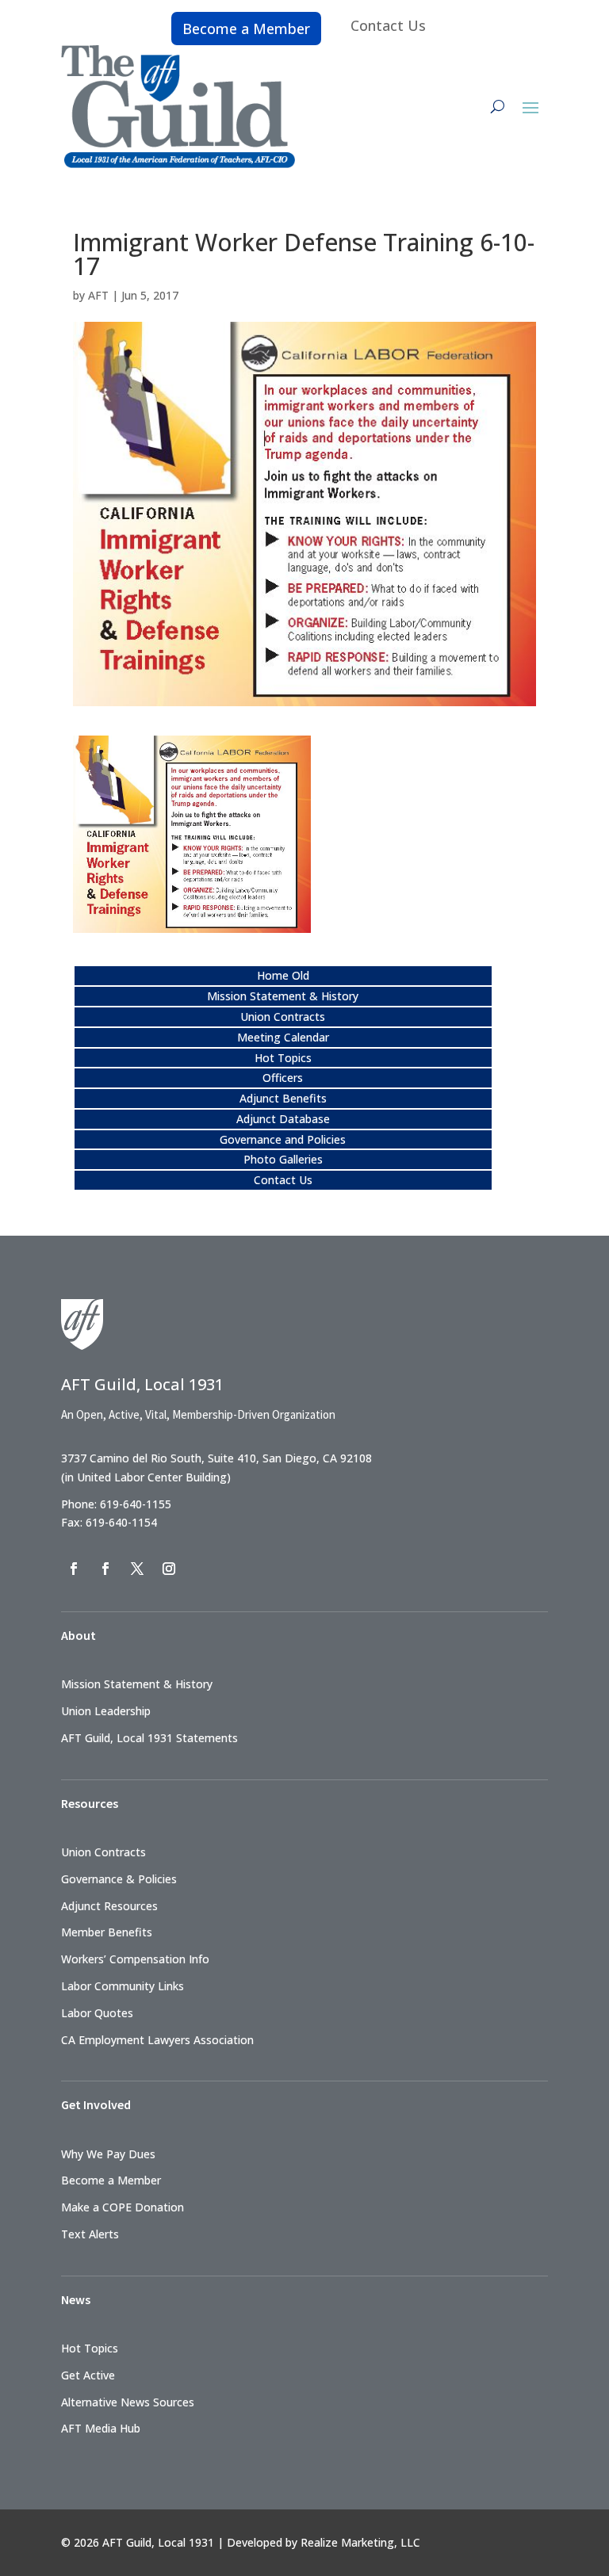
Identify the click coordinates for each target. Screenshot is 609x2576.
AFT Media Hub (101, 2428)
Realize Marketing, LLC (360, 2542)
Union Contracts (283, 1017)
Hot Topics (283, 1058)
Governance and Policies (283, 1139)
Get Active (88, 2375)
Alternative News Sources (128, 2402)
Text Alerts (90, 2234)
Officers (283, 1078)
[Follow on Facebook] (74, 1569)
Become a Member (246, 29)
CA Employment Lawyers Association (157, 2040)
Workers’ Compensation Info (135, 1959)
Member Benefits (107, 1932)
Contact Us (388, 25)
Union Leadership (106, 1711)
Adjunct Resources (109, 1906)
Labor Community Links (123, 1986)
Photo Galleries (283, 1159)
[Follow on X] (137, 1569)
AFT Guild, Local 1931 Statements (149, 1738)
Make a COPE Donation (123, 2207)
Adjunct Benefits (283, 1098)
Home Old (283, 975)
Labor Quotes (97, 2013)
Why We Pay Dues (108, 2154)
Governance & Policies (119, 1879)
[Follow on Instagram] (169, 1569)
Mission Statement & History (283, 996)
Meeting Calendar (283, 1037)
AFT (98, 295)
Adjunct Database (283, 1119)
